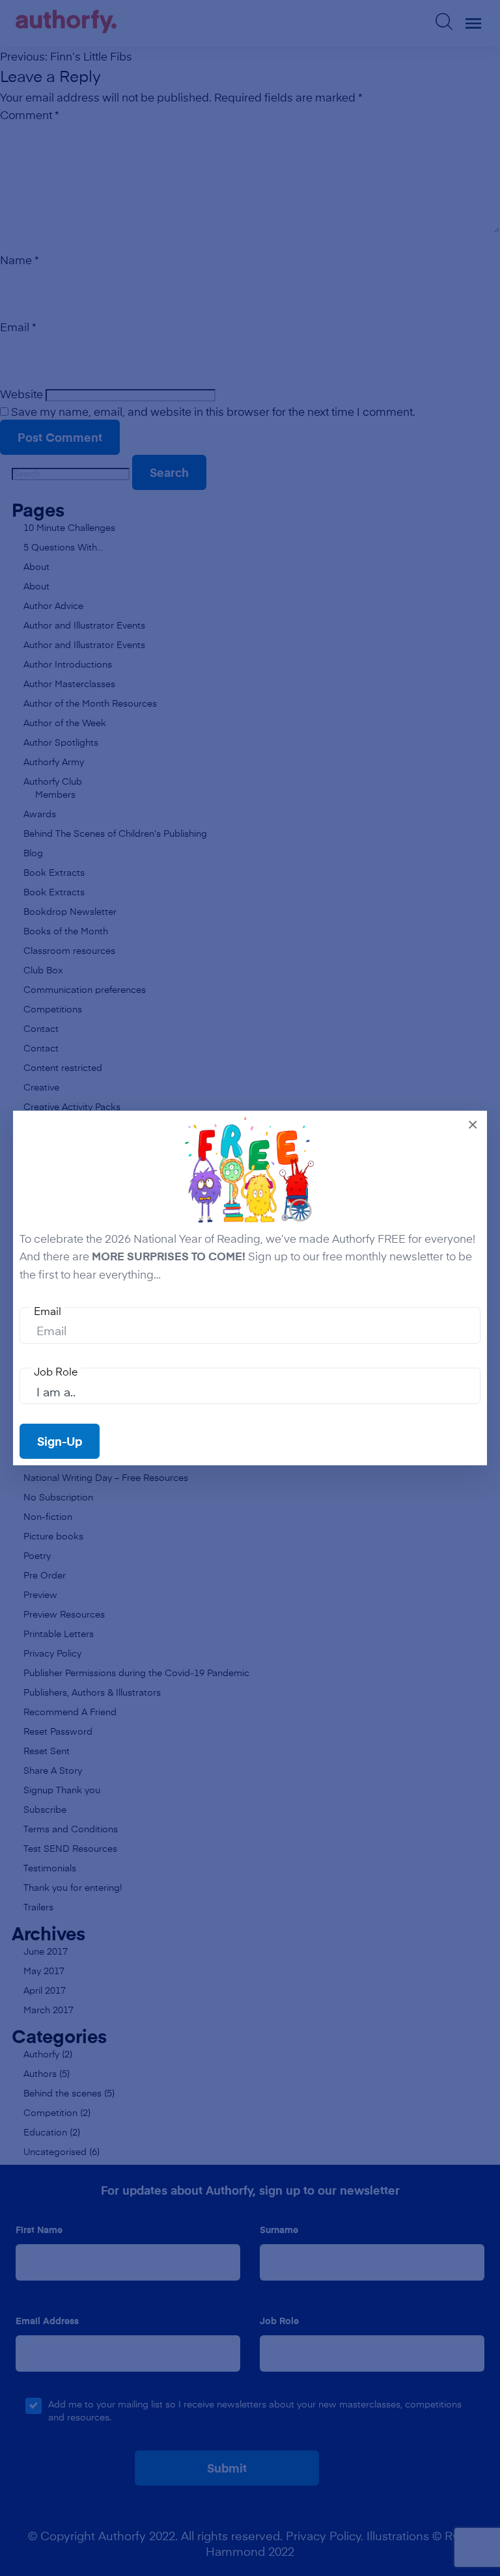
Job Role (56, 1371)
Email (48, 1310)
